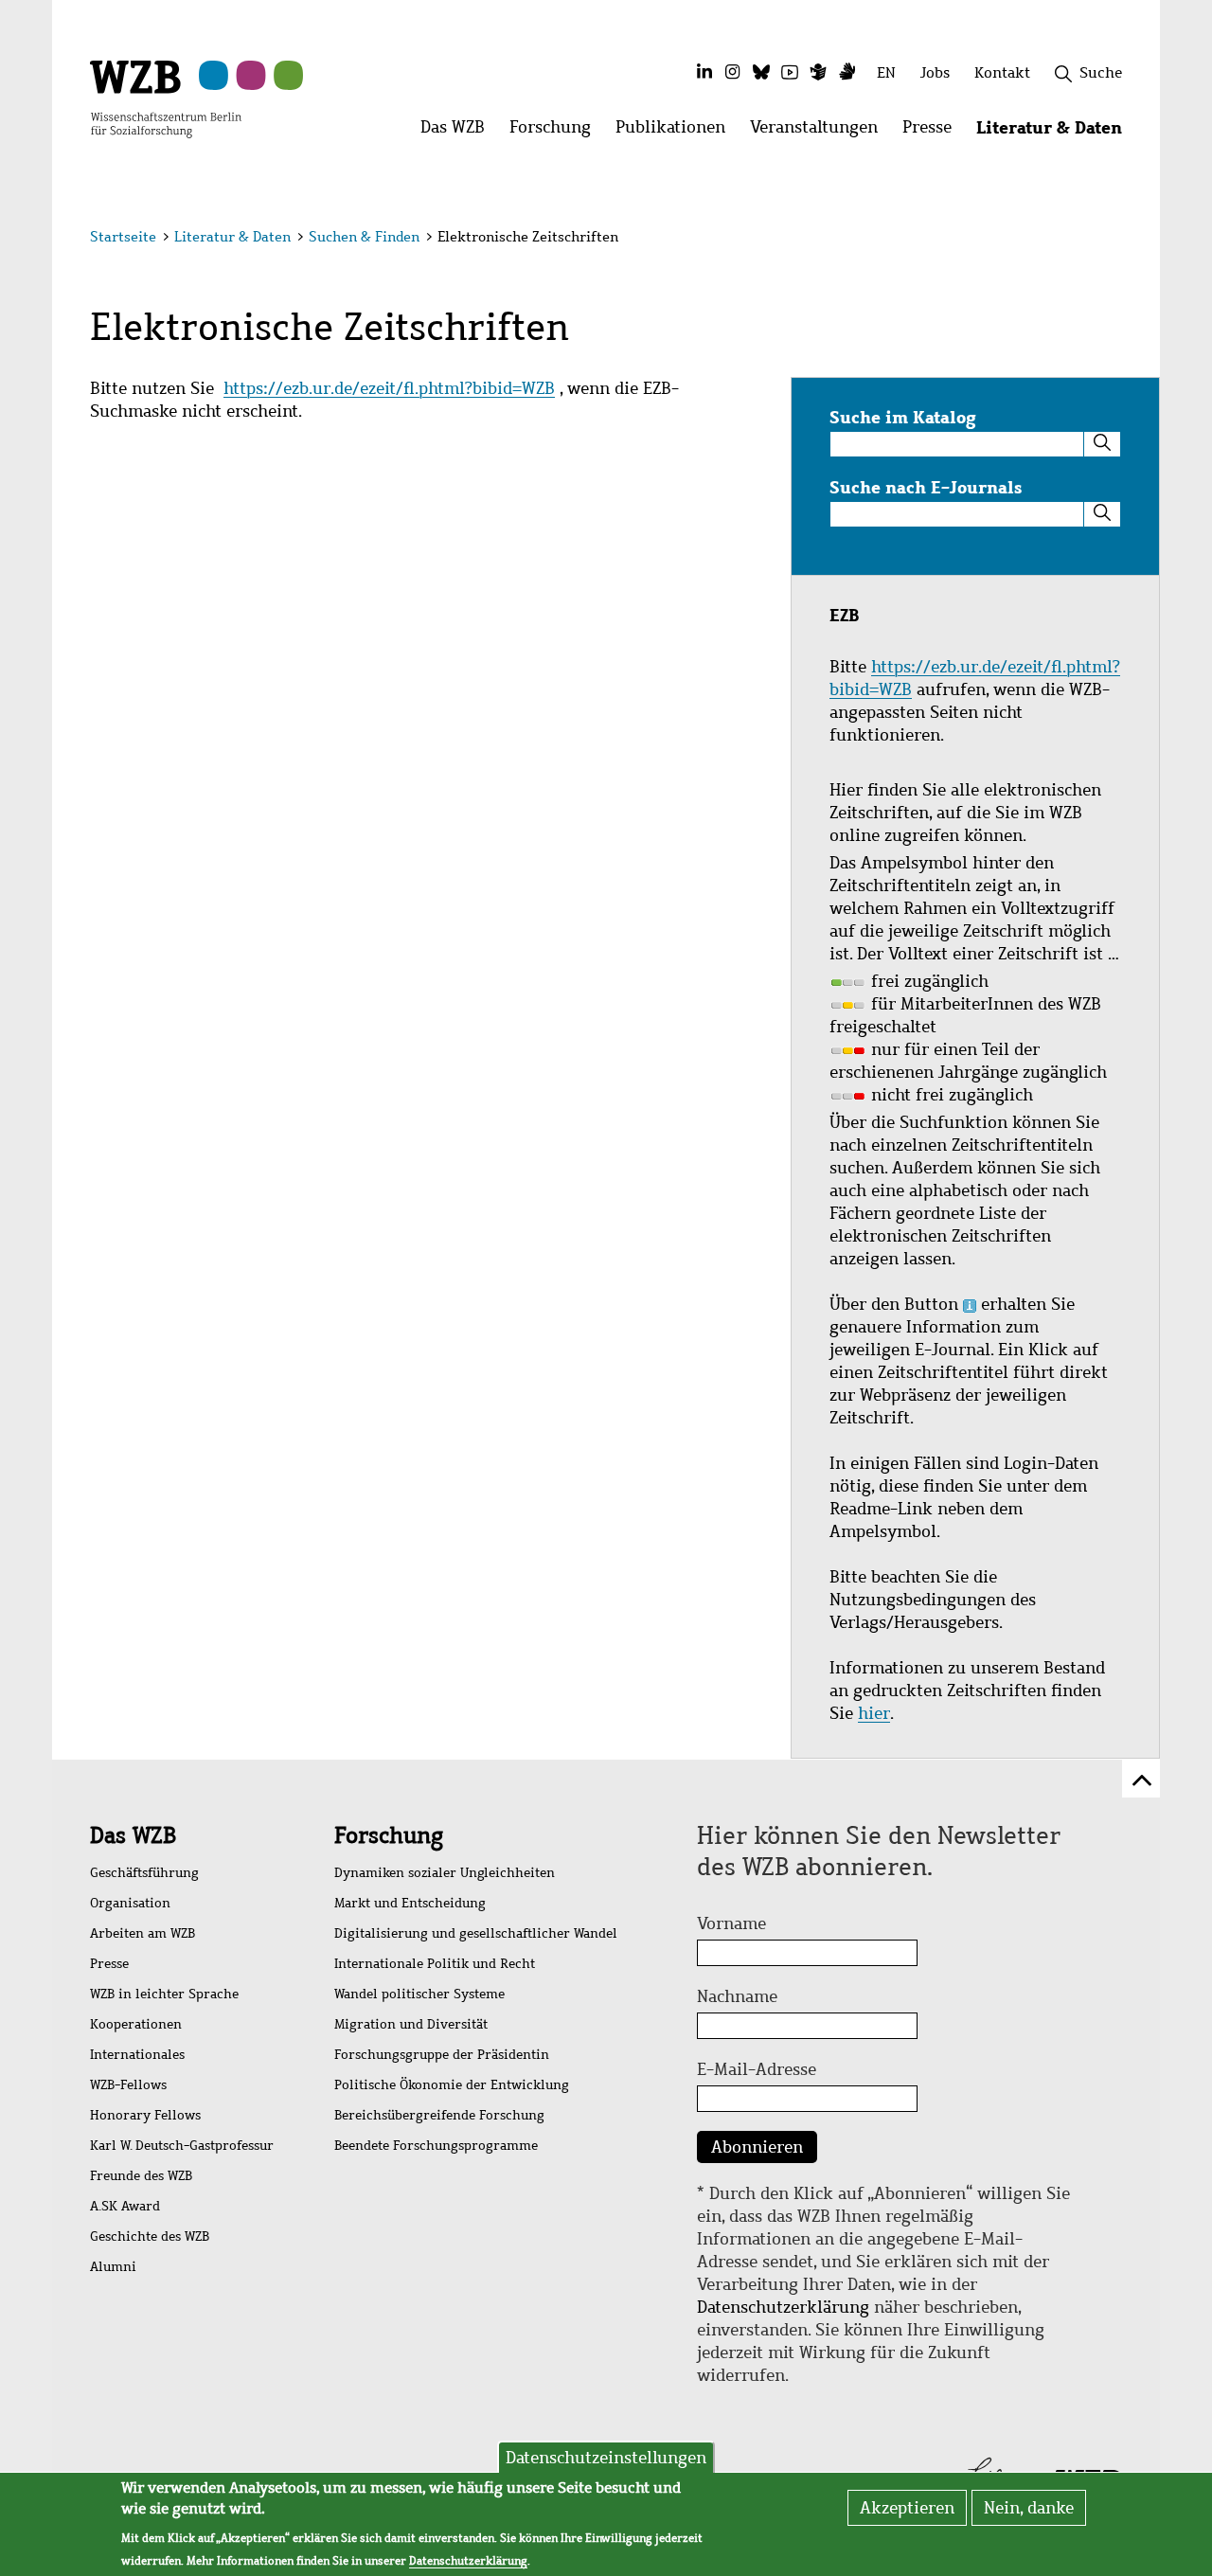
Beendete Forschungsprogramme (436, 2146)
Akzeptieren (907, 2508)
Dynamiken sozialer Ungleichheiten (445, 1873)
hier (874, 1713)
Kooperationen (136, 2024)
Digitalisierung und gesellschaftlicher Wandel (476, 1933)
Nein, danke (1029, 2508)
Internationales (137, 2055)
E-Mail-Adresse (757, 2069)
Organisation (130, 1903)
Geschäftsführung (144, 1873)
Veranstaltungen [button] (820, 132)
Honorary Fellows (145, 2115)
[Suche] (1102, 444)
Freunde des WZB (141, 2176)
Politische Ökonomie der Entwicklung (452, 2085)
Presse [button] (933, 132)
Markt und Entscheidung (410, 1903)
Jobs (935, 72)
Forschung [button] (556, 132)
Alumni (113, 2267)
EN (886, 72)
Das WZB (133, 1835)
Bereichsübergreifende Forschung (439, 2115)
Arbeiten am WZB (143, 1933)
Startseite (123, 237)
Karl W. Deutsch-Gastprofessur (182, 2146)
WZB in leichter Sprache (164, 1994)
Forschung (389, 1835)
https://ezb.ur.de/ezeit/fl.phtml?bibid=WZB (389, 388)
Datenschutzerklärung (783, 2307)
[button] (1125, 239)
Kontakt (1002, 72)
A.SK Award (125, 2206)
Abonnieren (757, 2147)
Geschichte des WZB (150, 2236)
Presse (109, 1964)
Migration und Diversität (411, 2024)
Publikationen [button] (677, 132)
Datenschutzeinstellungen (606, 2458)
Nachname (737, 1996)
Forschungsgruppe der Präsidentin (442, 2055)
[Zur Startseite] (166, 98)
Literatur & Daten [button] (1055, 132)
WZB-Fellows (128, 2085)
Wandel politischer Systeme (419, 1994)
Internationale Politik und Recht (435, 1964)
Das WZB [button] (459, 132)
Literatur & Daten (232, 237)
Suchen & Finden (364, 237)
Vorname (731, 1923)
